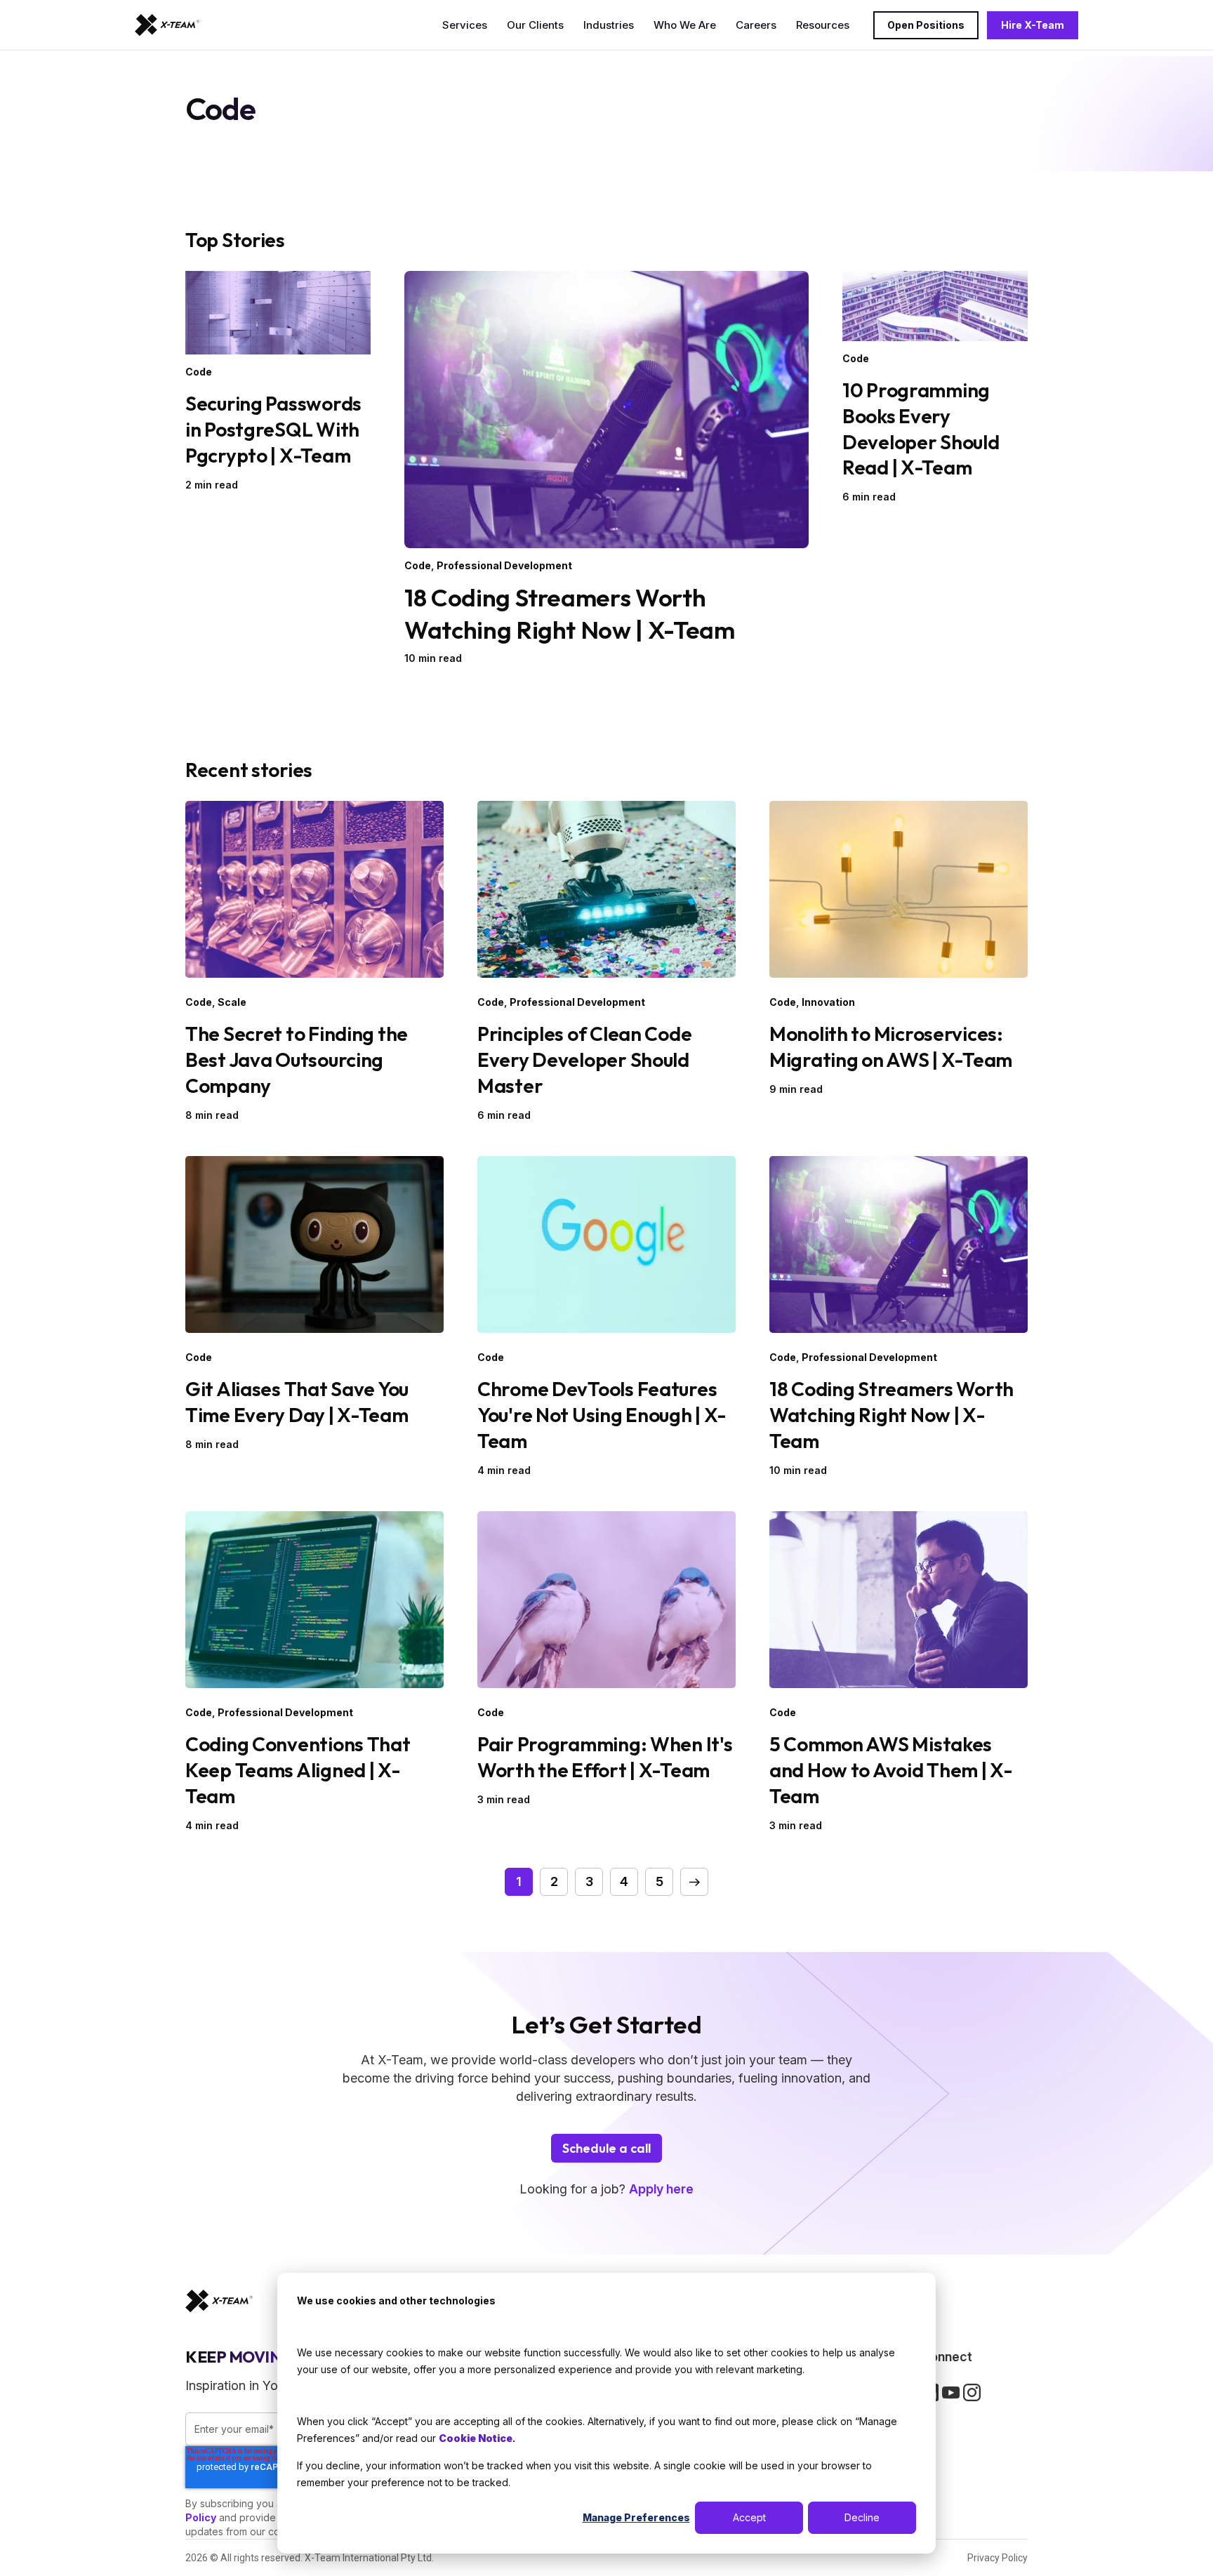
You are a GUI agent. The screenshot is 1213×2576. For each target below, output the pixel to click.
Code (199, 372)
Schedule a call (606, 2148)
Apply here (661, 2189)
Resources (823, 25)
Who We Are (685, 25)
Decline (862, 2517)
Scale (232, 1002)
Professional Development (504, 565)
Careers (756, 25)
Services (465, 25)
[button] (694, 1882)
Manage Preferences (636, 2517)
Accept (749, 2517)
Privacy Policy (997, 2558)
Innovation (828, 1002)
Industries (609, 25)
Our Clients (535, 25)
